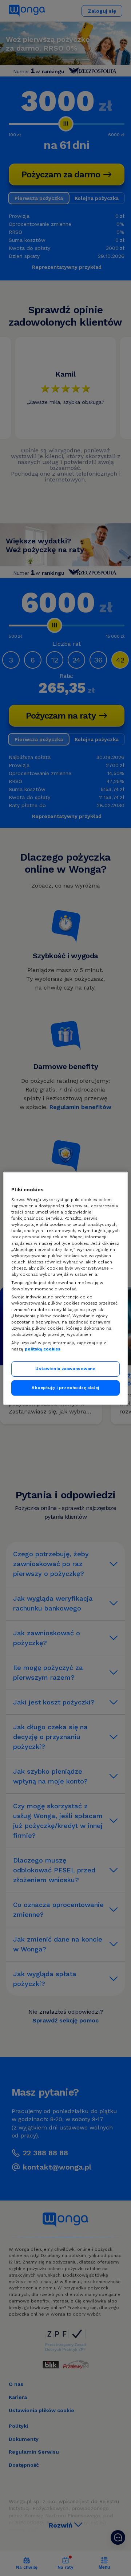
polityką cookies (43, 1349)
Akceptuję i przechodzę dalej (65, 1388)
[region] (65, 1288)
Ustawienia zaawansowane (65, 1369)
